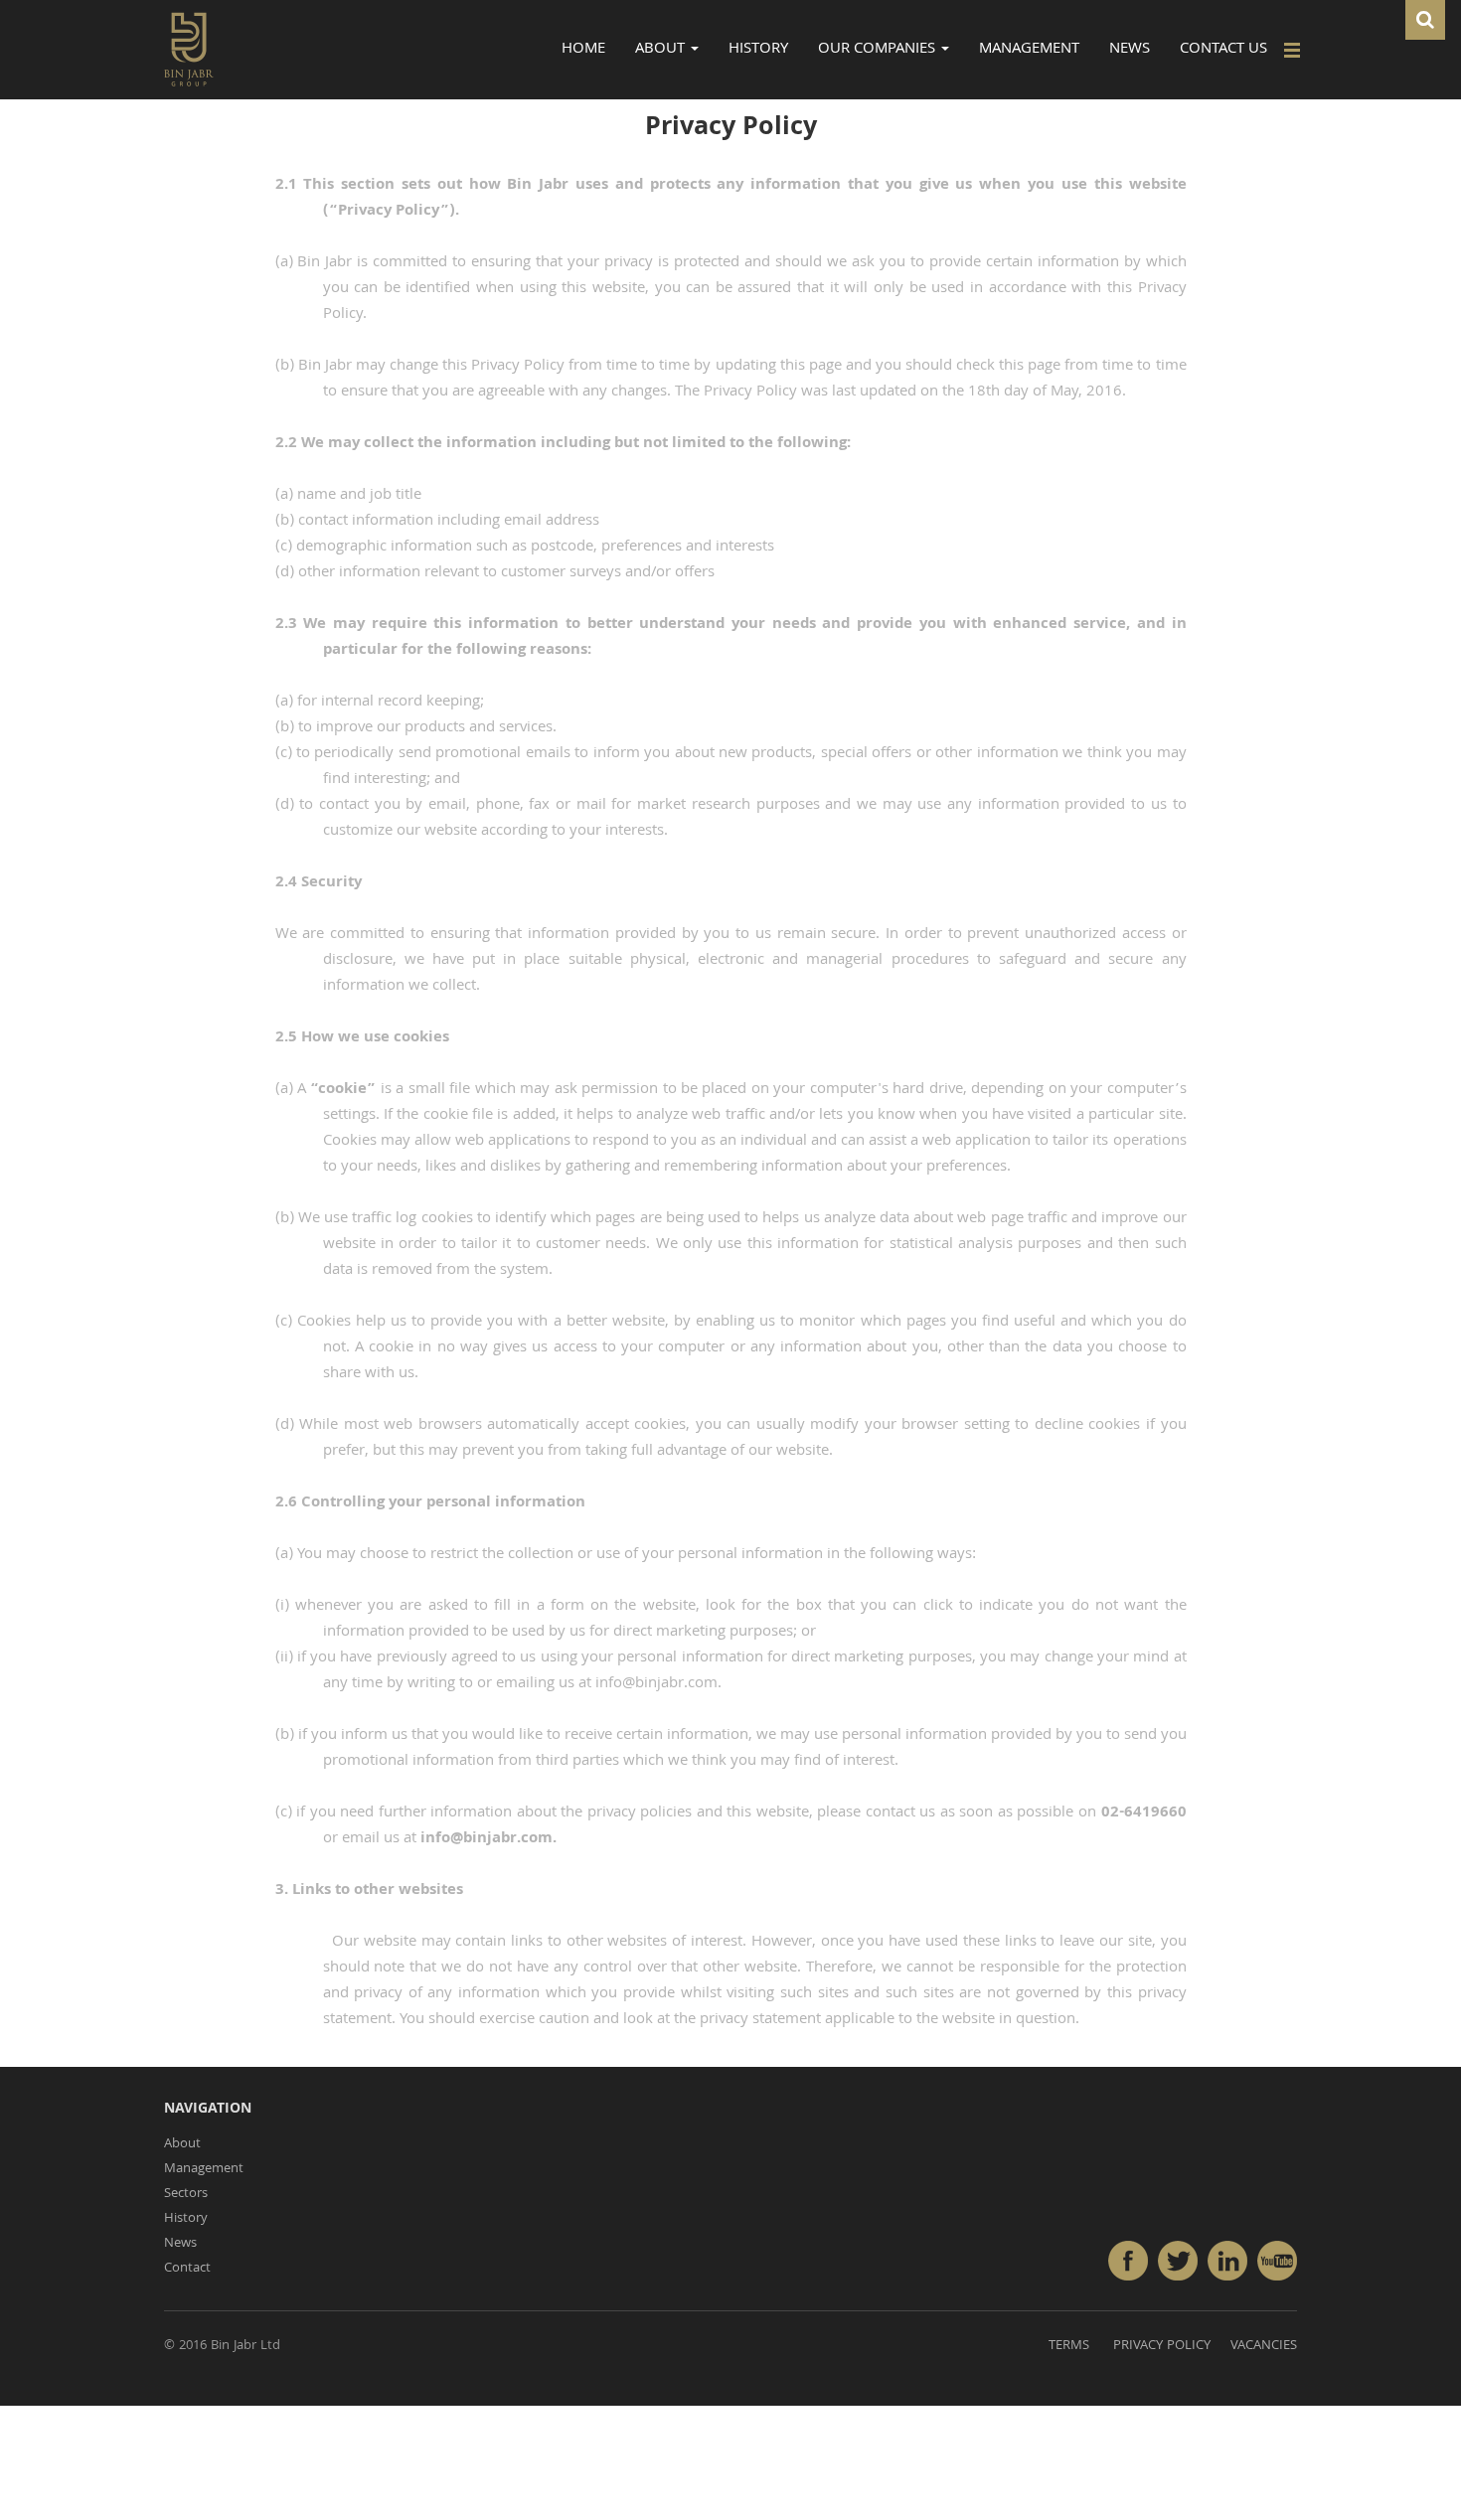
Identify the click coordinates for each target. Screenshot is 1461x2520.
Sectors (186, 2194)
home (583, 50)
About (182, 2144)
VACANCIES (1264, 2346)
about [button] (662, 50)
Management (204, 2169)
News (1130, 50)
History (186, 2219)
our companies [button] (879, 50)
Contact (187, 2269)
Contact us (1223, 50)
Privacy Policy (1162, 2346)
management (1029, 50)
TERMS (1069, 2346)
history (758, 50)
